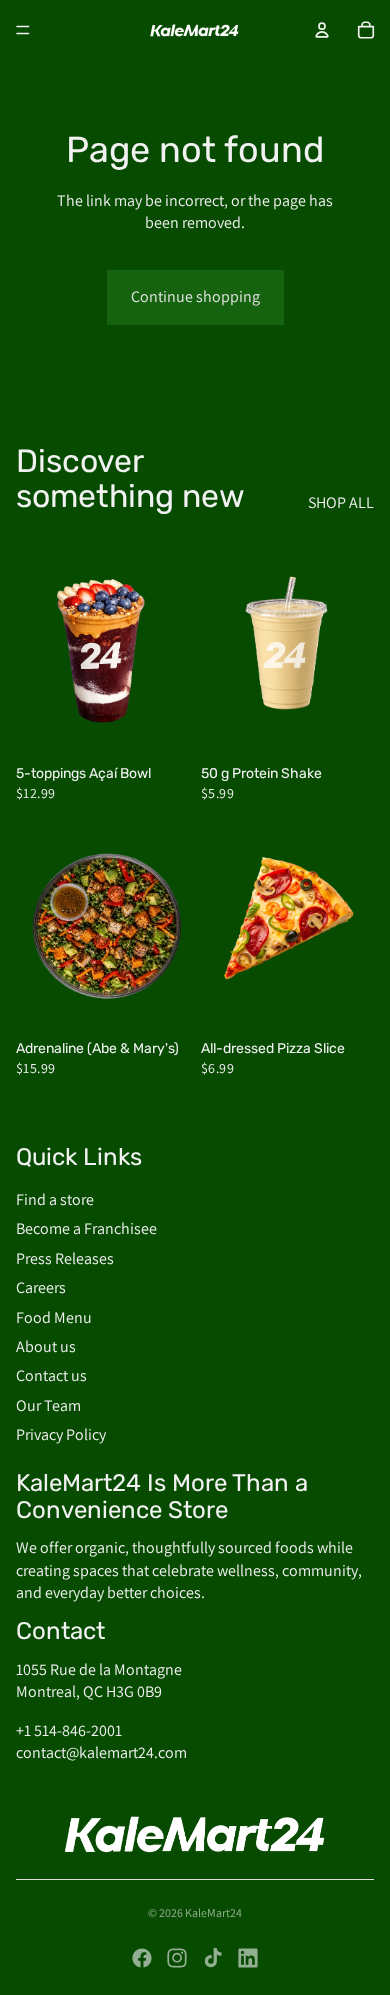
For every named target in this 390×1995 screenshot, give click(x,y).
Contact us (51, 1376)
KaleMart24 (213, 1912)
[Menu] (23, 30)
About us (46, 1346)
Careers (41, 1288)
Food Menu (54, 1317)
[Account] (322, 30)
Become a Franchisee (86, 1229)
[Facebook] (142, 1958)
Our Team (48, 1405)
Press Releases (65, 1258)
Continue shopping (195, 296)
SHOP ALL (341, 502)
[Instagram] (177, 1958)
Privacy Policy (61, 1434)
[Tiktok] (213, 1958)
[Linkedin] (248, 1958)
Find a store (55, 1199)
